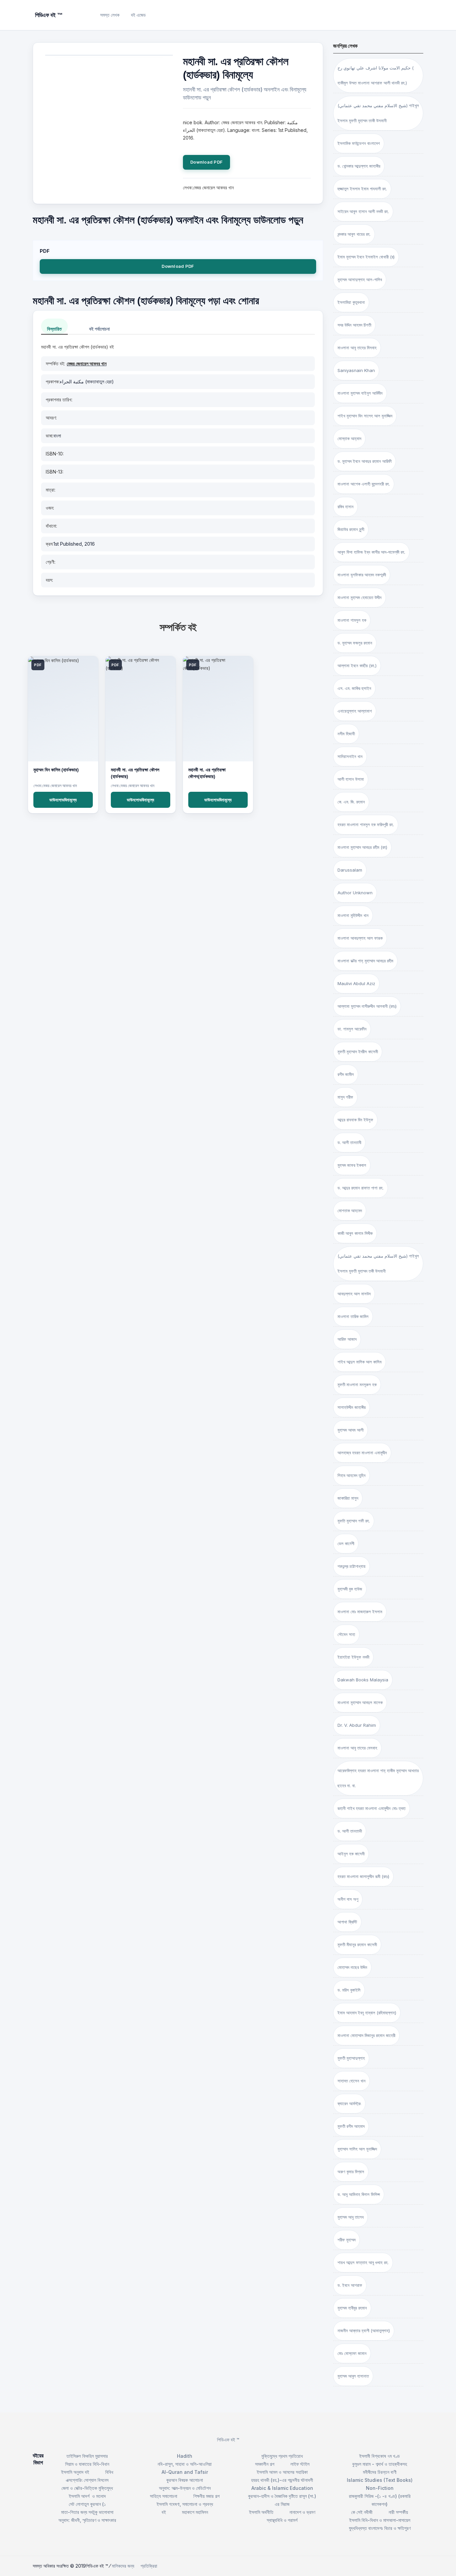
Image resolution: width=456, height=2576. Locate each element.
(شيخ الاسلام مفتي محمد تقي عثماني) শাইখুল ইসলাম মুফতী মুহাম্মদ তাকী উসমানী (378, 113)
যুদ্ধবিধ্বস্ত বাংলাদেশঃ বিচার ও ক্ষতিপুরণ (380, 2528)
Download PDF (206, 162)
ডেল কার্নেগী (346, 1543)
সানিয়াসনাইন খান (350, 756)
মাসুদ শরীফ (345, 1097)
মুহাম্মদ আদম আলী (351, 1430)
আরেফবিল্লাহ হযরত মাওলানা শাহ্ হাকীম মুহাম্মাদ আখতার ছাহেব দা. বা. (378, 1778)
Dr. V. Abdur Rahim (357, 1725)
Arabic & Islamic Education (282, 2488)
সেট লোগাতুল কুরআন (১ (87, 2504)
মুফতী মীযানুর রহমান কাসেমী (357, 1945)
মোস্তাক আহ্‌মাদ (349, 438)
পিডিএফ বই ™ (228, 2440)
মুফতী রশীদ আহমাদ (351, 2126)
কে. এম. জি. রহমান (351, 802)
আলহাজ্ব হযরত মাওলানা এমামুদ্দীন (362, 1453)
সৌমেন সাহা (346, 1634)
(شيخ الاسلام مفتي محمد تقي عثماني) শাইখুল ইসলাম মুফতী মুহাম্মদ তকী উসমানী (378, 1263)
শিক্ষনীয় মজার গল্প (206, 2496)
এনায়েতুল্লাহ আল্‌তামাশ (355, 711)
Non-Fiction (380, 2488)
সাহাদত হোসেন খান (352, 2081)
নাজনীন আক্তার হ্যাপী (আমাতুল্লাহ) (364, 2331)
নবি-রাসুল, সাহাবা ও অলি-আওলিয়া (185, 2464)
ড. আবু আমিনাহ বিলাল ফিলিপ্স (359, 2194)
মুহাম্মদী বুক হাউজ (350, 1589)
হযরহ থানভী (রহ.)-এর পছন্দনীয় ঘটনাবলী (282, 2480)
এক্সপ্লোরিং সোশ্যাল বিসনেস (87, 2480)
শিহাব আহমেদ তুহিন (352, 1475)
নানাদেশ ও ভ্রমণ (302, 2512)
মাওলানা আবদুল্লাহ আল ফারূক (360, 938)
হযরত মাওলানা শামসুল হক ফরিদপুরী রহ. (366, 824)
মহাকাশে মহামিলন (195, 2512)
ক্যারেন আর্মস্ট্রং (349, 2103)
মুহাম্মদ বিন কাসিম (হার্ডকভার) (56, 770)
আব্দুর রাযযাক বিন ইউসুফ (355, 1120)
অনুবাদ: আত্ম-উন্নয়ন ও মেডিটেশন (185, 2488)
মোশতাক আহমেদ (350, 1211)
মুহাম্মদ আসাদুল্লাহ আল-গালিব (360, 280)
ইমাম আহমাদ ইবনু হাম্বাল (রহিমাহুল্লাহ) (367, 2013)
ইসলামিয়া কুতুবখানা (351, 302)
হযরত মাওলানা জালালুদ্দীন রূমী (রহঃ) (363, 1876)
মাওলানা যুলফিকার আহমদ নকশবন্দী (362, 575)
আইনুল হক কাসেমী (351, 1854)
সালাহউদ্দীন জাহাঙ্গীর (352, 1407)
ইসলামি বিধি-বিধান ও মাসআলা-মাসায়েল (380, 2520)
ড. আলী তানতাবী (349, 1142)
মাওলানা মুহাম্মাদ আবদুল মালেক (360, 1702)
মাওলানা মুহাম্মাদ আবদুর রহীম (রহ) (362, 847)
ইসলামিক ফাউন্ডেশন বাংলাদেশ (359, 143)
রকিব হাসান (346, 507)
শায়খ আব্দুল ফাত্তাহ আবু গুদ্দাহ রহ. (363, 2262)
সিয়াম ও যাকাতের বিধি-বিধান (87, 2464)
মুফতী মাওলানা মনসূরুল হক (357, 1385)
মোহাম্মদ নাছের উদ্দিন (352, 1967)
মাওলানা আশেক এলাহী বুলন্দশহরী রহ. (364, 484)
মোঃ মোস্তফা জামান (352, 2353)
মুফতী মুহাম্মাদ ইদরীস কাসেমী (358, 1052)
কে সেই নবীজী (362, 2512)
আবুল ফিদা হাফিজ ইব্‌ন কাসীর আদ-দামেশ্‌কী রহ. (371, 552)
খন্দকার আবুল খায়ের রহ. (354, 234)
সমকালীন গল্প (265, 2464)
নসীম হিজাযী (346, 734)
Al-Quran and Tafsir (185, 2472)
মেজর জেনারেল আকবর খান (87, 363)
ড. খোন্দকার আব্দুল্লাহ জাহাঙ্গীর (359, 166)
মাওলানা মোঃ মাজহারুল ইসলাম (360, 1612)
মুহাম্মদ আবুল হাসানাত (353, 2376)
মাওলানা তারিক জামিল (353, 1316)
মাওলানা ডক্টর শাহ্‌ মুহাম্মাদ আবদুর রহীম (365, 961)
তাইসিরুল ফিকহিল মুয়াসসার (87, 2456)
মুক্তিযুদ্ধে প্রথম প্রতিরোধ (282, 2456)
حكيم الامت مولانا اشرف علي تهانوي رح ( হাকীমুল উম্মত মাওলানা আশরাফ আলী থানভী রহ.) (376, 75)
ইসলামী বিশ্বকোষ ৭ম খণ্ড (380, 2456)
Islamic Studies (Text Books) (380, 2480)
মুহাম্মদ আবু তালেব (351, 2217)
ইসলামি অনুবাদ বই (75, 2472)
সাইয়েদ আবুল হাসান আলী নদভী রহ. (363, 211)
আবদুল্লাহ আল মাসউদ (354, 1294)
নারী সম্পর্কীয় (398, 2512)
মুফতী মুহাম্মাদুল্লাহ (351, 2058)
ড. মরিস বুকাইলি (349, 1990)
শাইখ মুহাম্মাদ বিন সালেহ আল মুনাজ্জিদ (365, 416)
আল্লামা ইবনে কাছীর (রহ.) (357, 666)
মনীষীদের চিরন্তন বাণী (380, 2472)
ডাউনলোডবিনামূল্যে (63, 800)
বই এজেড (138, 15)
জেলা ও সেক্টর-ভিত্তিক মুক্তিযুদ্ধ (87, 2488)
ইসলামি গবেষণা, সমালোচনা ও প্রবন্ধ (185, 2504)
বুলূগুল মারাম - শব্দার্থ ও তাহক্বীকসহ (380, 2464)
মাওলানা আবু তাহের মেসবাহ (357, 1748)
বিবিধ (109, 2472)
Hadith (185, 2456)
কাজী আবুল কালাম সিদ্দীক (355, 1233)
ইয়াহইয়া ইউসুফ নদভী (353, 1657)
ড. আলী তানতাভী (350, 1831)
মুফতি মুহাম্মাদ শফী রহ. (354, 1521)
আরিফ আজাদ (347, 1339)
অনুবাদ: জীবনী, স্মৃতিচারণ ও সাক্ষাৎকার (87, 2520)
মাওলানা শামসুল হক (352, 620)
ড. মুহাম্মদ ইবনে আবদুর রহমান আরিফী (365, 461)
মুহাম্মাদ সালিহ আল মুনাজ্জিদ (357, 2149)
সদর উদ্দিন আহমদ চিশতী (354, 325)
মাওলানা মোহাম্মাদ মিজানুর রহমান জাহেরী (366, 2035)
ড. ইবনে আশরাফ (350, 2285)
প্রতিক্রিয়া (149, 2566)
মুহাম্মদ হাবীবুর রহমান (352, 2308)
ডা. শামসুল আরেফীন (352, 1029)
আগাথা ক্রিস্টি (347, 1922)
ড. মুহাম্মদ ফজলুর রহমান (355, 643)
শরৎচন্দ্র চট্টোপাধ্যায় (352, 1566)
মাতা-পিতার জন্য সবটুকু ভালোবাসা (87, 2512)
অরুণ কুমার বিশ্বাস (351, 2172)
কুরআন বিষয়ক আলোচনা (185, 2480)
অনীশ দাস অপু (348, 1899)
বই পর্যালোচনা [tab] (99, 329)
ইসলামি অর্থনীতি (261, 2512)
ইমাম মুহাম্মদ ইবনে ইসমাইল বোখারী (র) (366, 257)
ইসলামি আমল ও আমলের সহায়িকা (282, 2472)
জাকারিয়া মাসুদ (348, 1498)
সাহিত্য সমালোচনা (164, 2496)
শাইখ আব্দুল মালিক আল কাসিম (360, 1362)
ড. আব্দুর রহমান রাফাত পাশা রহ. (361, 1188)
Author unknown (355, 893)
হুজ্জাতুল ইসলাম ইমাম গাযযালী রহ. (362, 189)
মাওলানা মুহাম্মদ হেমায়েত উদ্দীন (360, 597)
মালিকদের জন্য (123, 2566)
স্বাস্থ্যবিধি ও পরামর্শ (282, 2520)
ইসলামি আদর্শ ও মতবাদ (87, 2496)
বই (164, 2512)
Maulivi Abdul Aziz (356, 983)
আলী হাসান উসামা (351, 779)
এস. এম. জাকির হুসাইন (354, 688)
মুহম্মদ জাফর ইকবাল (352, 1165)
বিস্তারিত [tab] (54, 329)
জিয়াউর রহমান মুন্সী (351, 529)
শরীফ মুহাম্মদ (347, 2240)
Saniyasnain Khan (356, 370)
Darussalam (350, 870)
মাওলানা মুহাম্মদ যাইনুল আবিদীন (360, 393)
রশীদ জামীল (346, 1074)
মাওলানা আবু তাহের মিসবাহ (357, 348)
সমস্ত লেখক (110, 15)
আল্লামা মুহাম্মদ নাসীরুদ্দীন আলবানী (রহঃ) (367, 1006)
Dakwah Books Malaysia (363, 1680)
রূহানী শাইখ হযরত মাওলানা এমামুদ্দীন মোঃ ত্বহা (372, 1808)
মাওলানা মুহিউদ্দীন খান (353, 915)
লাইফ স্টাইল (300, 2464)
